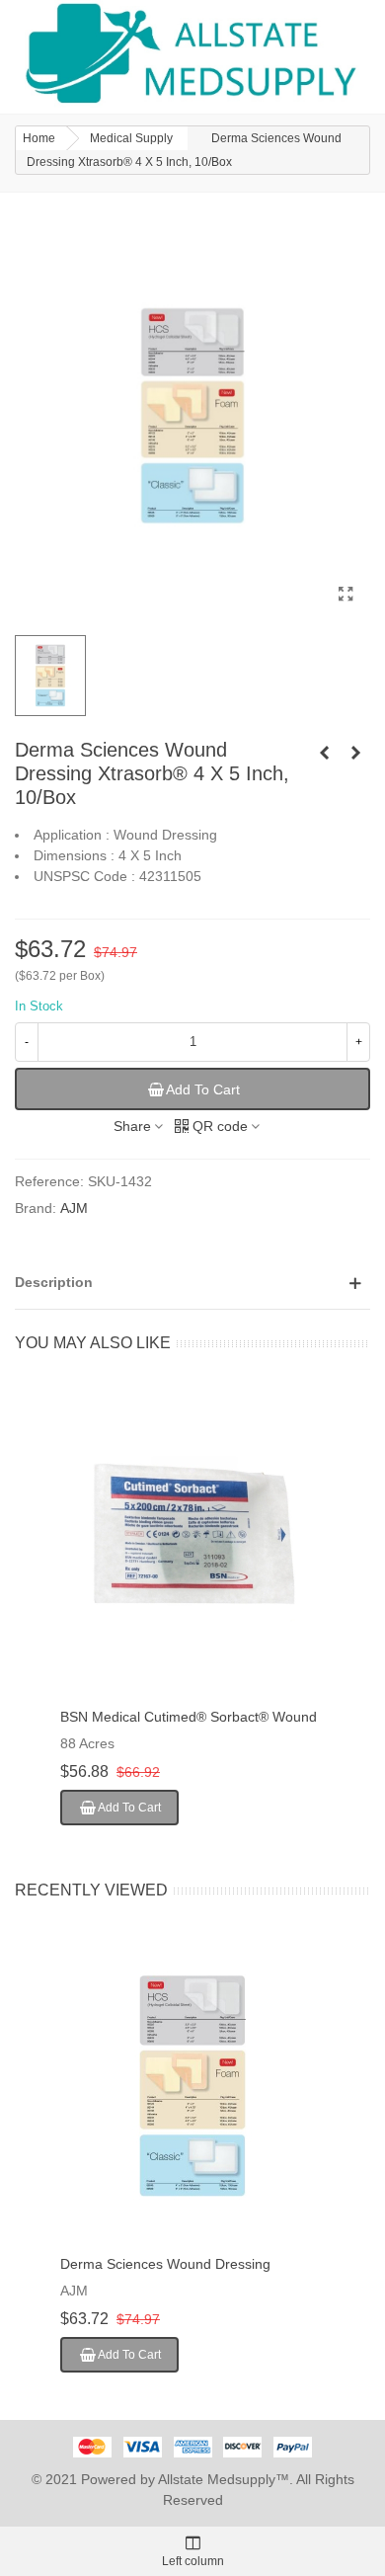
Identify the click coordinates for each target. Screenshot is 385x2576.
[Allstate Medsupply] (192, 54)
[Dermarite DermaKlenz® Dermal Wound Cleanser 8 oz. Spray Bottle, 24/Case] (324, 753)
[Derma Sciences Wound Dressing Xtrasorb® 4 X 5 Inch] (346, 595)
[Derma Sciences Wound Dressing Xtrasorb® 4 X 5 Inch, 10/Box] (192, 2086)
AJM (74, 1208)
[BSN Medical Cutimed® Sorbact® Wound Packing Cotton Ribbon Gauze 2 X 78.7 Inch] (192, 1539)
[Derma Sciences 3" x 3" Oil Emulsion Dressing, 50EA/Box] (355, 753)
